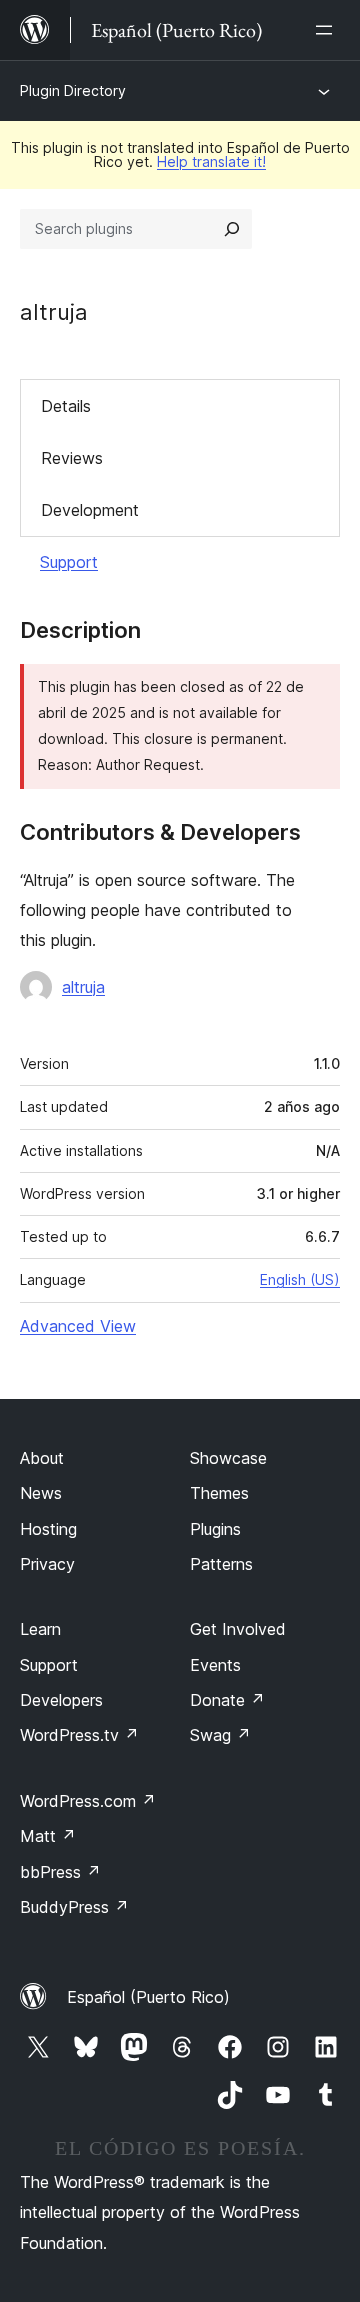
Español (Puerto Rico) (148, 1997)
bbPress (60, 1872)
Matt (48, 1836)
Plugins (215, 1529)
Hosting (48, 1529)
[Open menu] (328, 30)
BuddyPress (74, 1907)
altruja (83, 987)
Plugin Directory (73, 90)
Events (215, 1665)
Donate (227, 1700)
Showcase (228, 1458)
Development (90, 510)
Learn (40, 1629)
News (41, 1493)
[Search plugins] (232, 229)
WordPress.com (88, 1801)
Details (66, 406)
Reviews (72, 458)
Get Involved (238, 1629)
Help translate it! (211, 161)
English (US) (300, 1279)
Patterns (221, 1564)
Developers (61, 1700)
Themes (219, 1493)
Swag (220, 1735)
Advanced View (78, 1326)
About (42, 1458)
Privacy (47, 1564)
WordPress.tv (79, 1735)
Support (69, 562)
